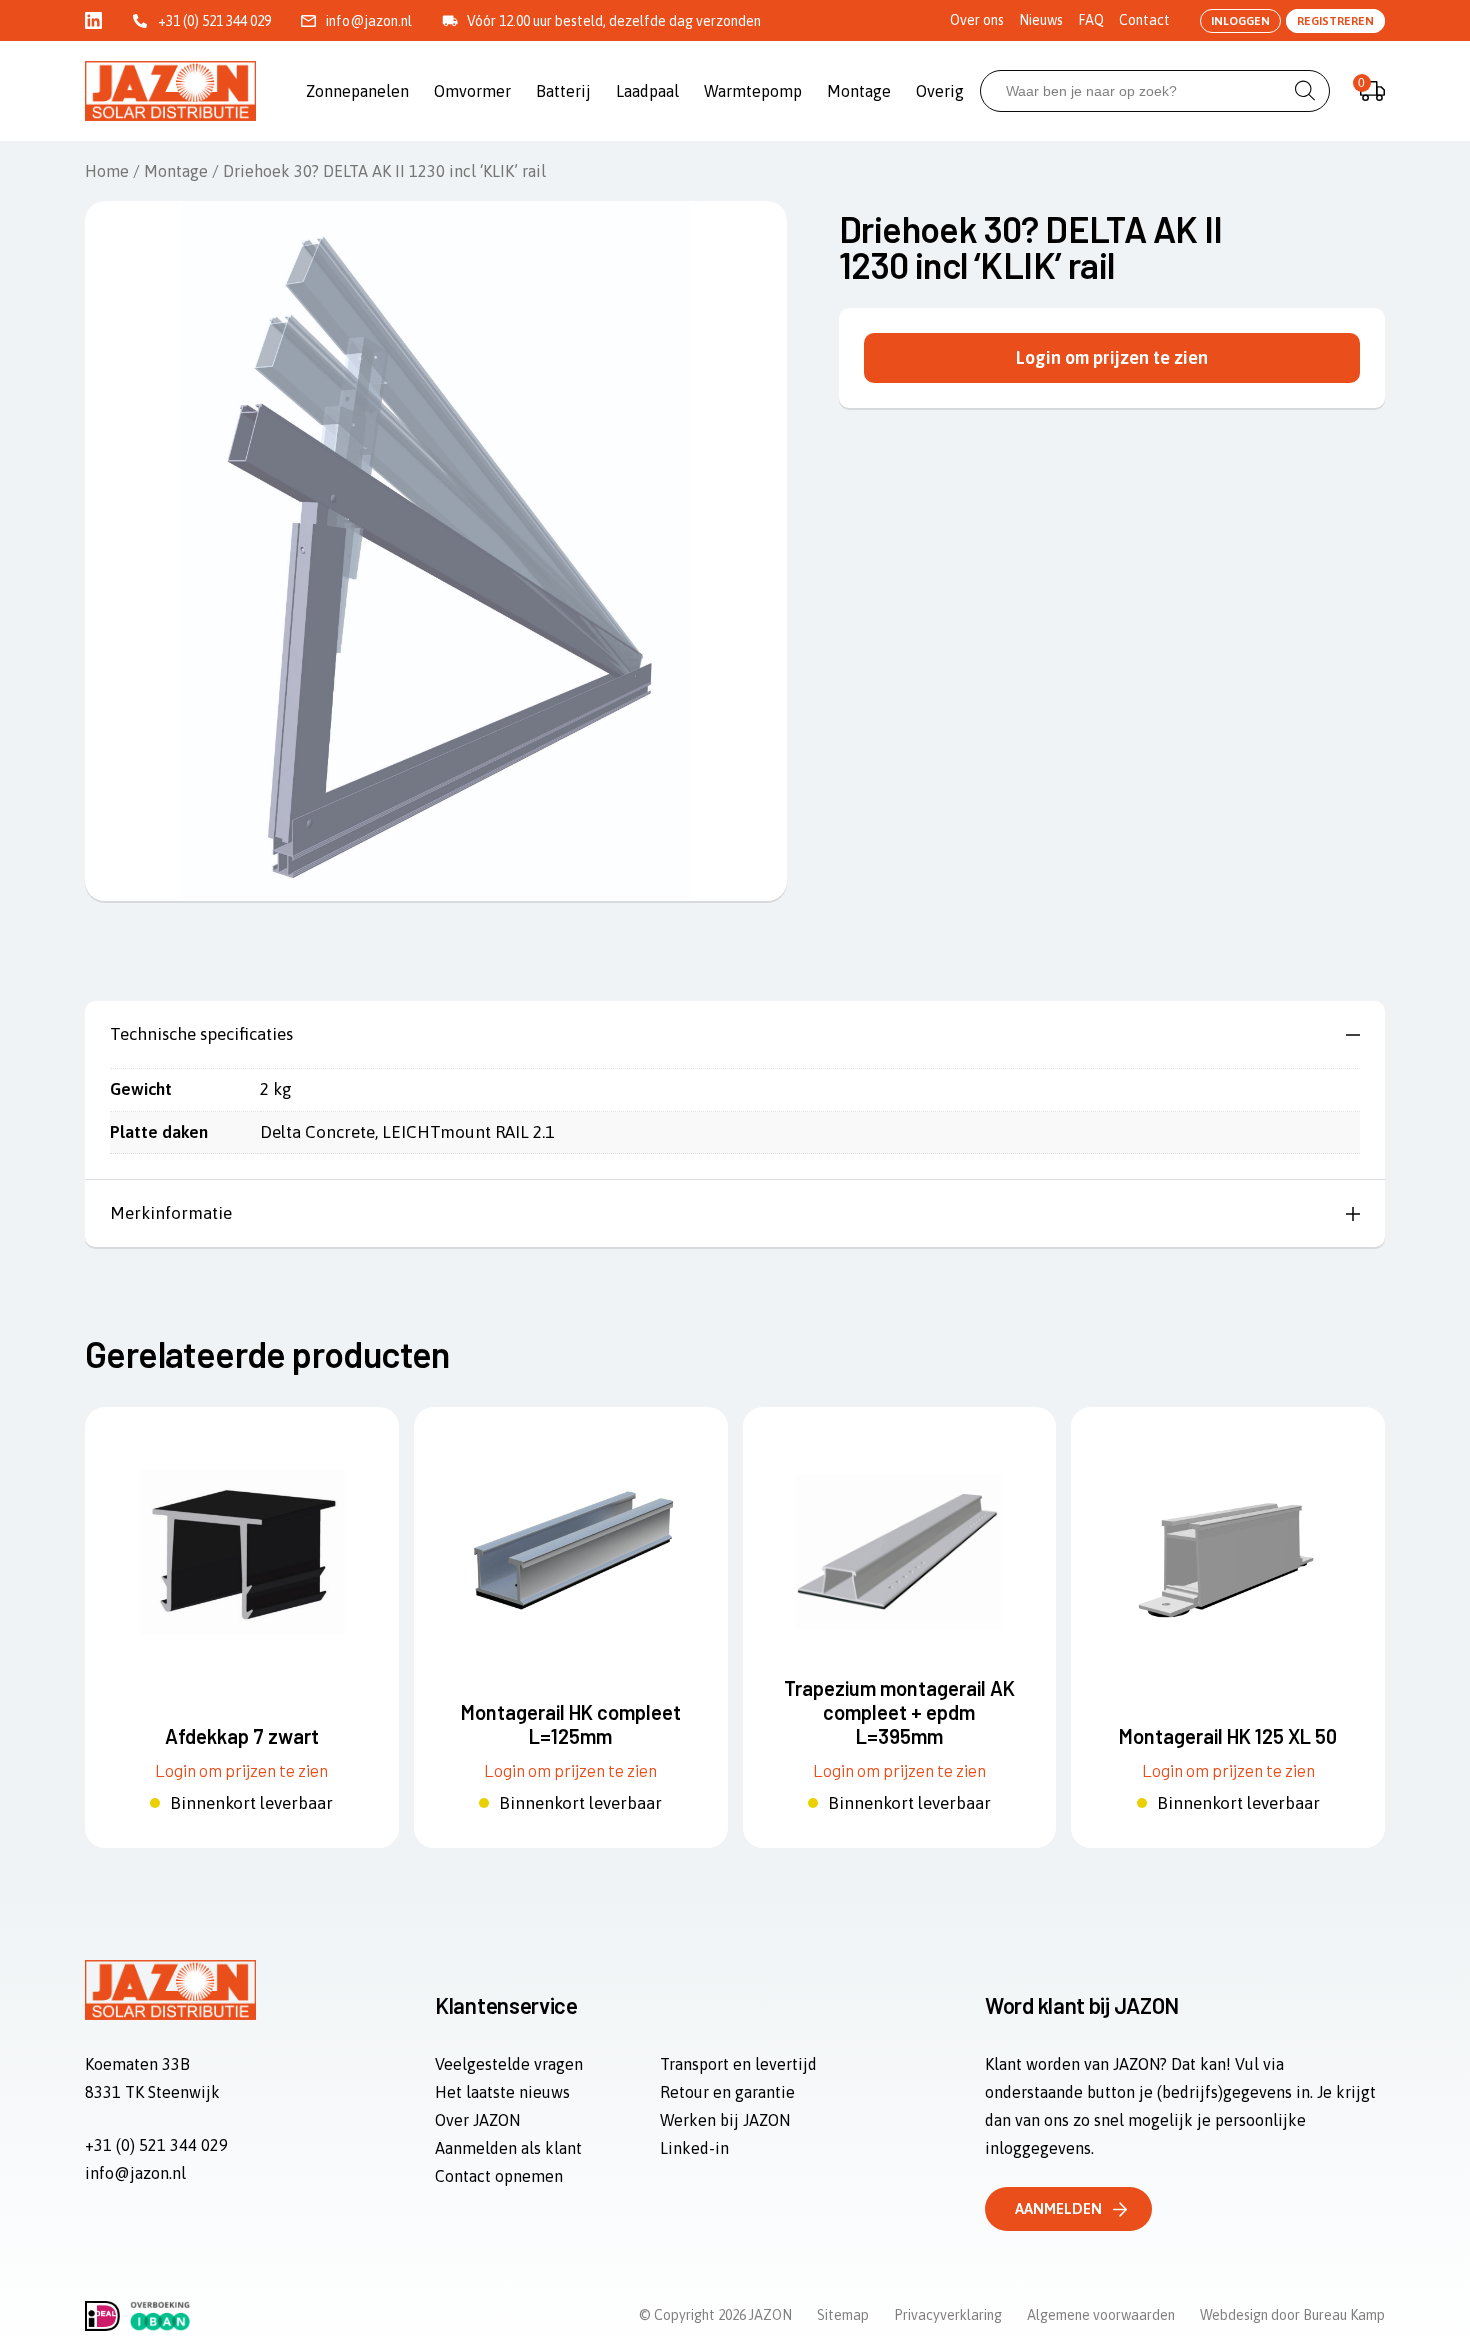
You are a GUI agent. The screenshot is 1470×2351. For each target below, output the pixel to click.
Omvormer (472, 91)
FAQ (1091, 20)
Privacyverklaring (948, 2315)
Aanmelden (1058, 2208)
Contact (1144, 20)
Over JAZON (477, 2120)
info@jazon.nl (369, 21)
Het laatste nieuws (502, 2092)
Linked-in (694, 2148)
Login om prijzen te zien (1112, 357)
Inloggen (1240, 21)
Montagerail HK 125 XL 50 (1228, 1736)
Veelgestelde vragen (509, 2064)
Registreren (1335, 21)
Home (107, 171)
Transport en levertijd (738, 2064)
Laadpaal (647, 91)
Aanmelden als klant (508, 2148)
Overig (940, 91)
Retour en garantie (727, 2092)
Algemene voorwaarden (1101, 2315)
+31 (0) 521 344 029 (214, 21)
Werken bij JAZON (725, 2120)
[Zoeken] (1305, 91)
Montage (859, 91)
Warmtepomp (753, 91)
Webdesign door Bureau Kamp (1292, 2315)
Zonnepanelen (357, 91)
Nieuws (1041, 20)
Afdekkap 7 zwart (242, 1736)
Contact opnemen (499, 2176)
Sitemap (843, 2315)
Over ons (977, 20)
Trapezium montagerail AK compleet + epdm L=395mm (899, 1712)
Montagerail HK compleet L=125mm (571, 1724)
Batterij (563, 91)
